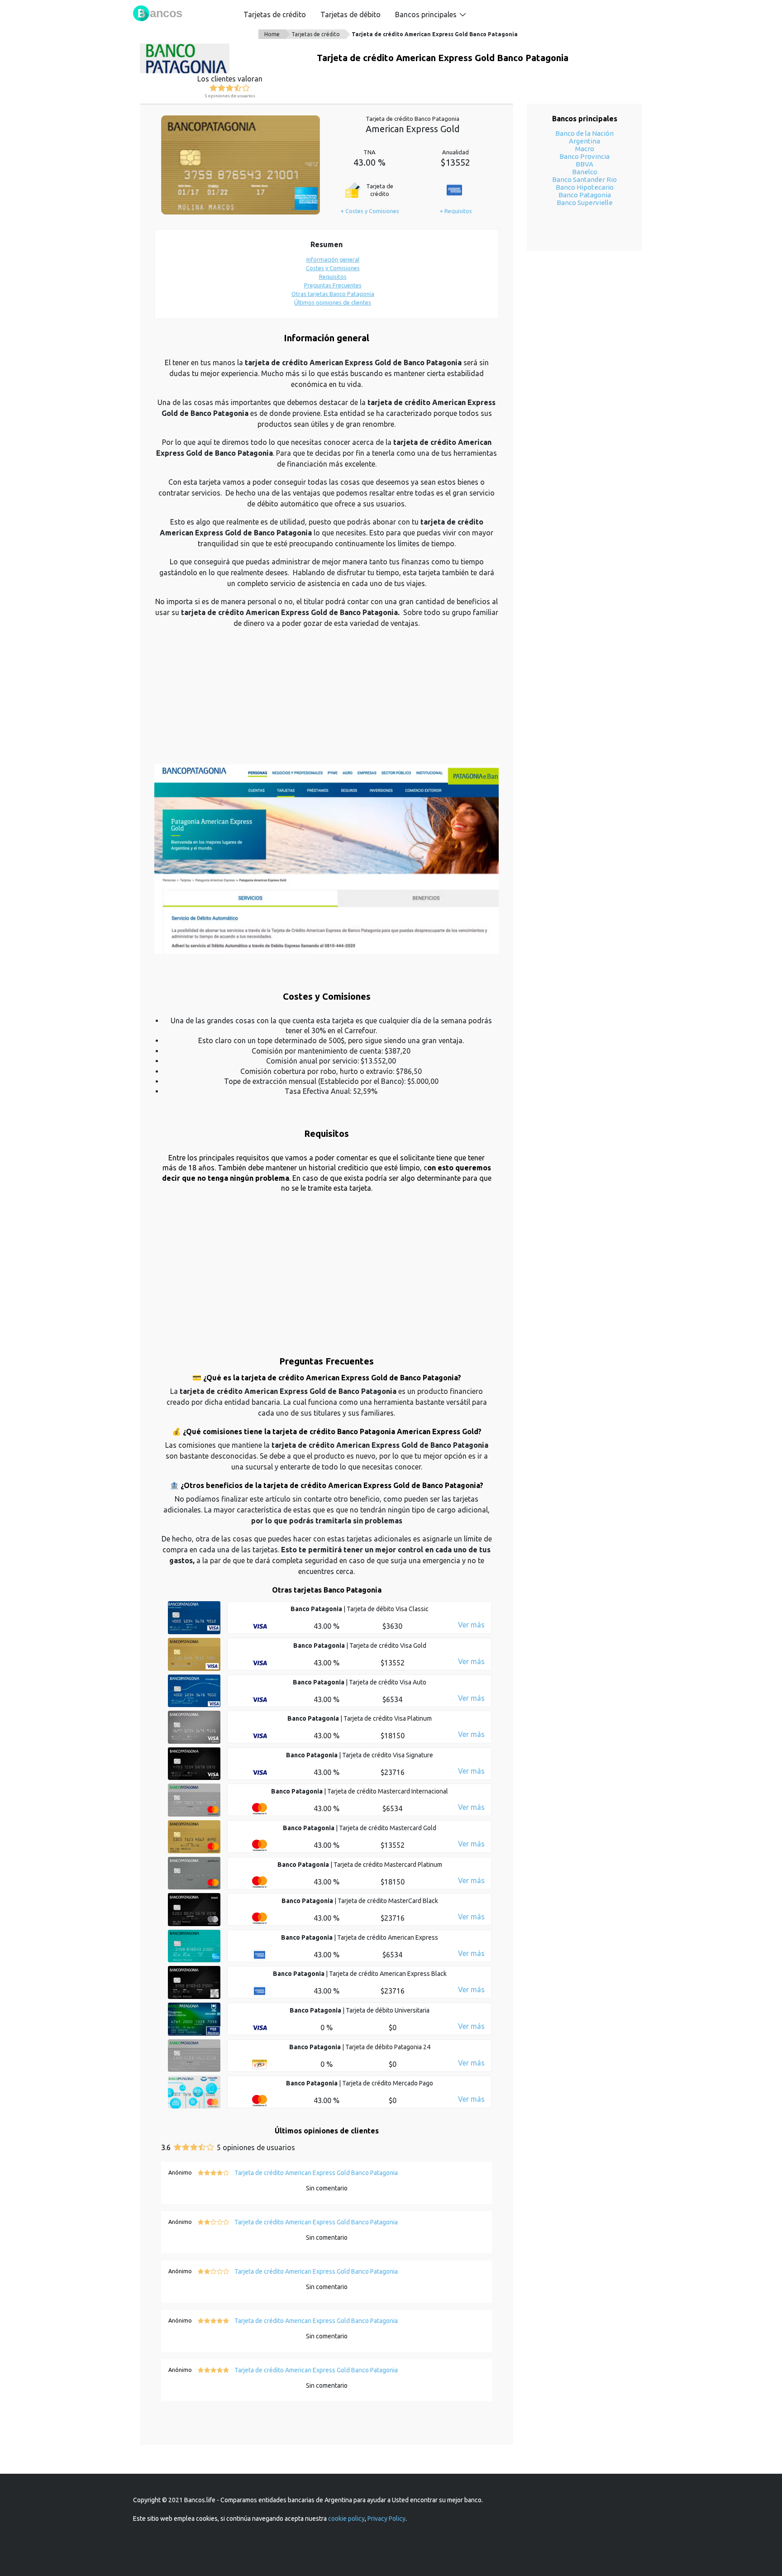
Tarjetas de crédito (275, 14)
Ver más (471, 1625)
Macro (585, 149)
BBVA (584, 164)
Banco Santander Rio (584, 179)
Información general (333, 259)
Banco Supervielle (585, 203)
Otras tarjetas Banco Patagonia (333, 294)
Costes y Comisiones (333, 268)
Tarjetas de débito (350, 14)
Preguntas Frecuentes (333, 285)
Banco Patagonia (585, 195)
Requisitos (333, 277)
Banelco (585, 172)
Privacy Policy (386, 2519)
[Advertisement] (327, 701)
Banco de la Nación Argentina (584, 137)
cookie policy (346, 2519)
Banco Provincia (584, 156)
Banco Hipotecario (585, 187)
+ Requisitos (456, 211)
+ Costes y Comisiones (370, 211)
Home (272, 34)
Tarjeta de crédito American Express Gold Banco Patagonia (435, 34)
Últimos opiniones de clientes (333, 302)
